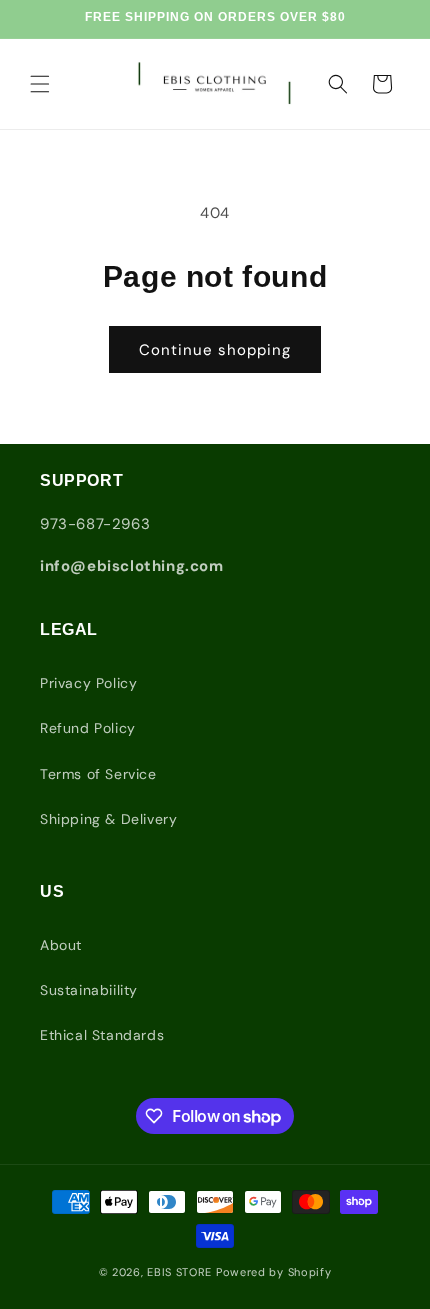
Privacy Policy (88, 683)
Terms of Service (98, 774)
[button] (40, 84)
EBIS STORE (179, 1272)
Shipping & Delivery (108, 819)
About (61, 945)
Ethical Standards (102, 1035)
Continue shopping (215, 350)
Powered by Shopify (274, 1272)
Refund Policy (88, 728)
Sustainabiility (89, 990)
